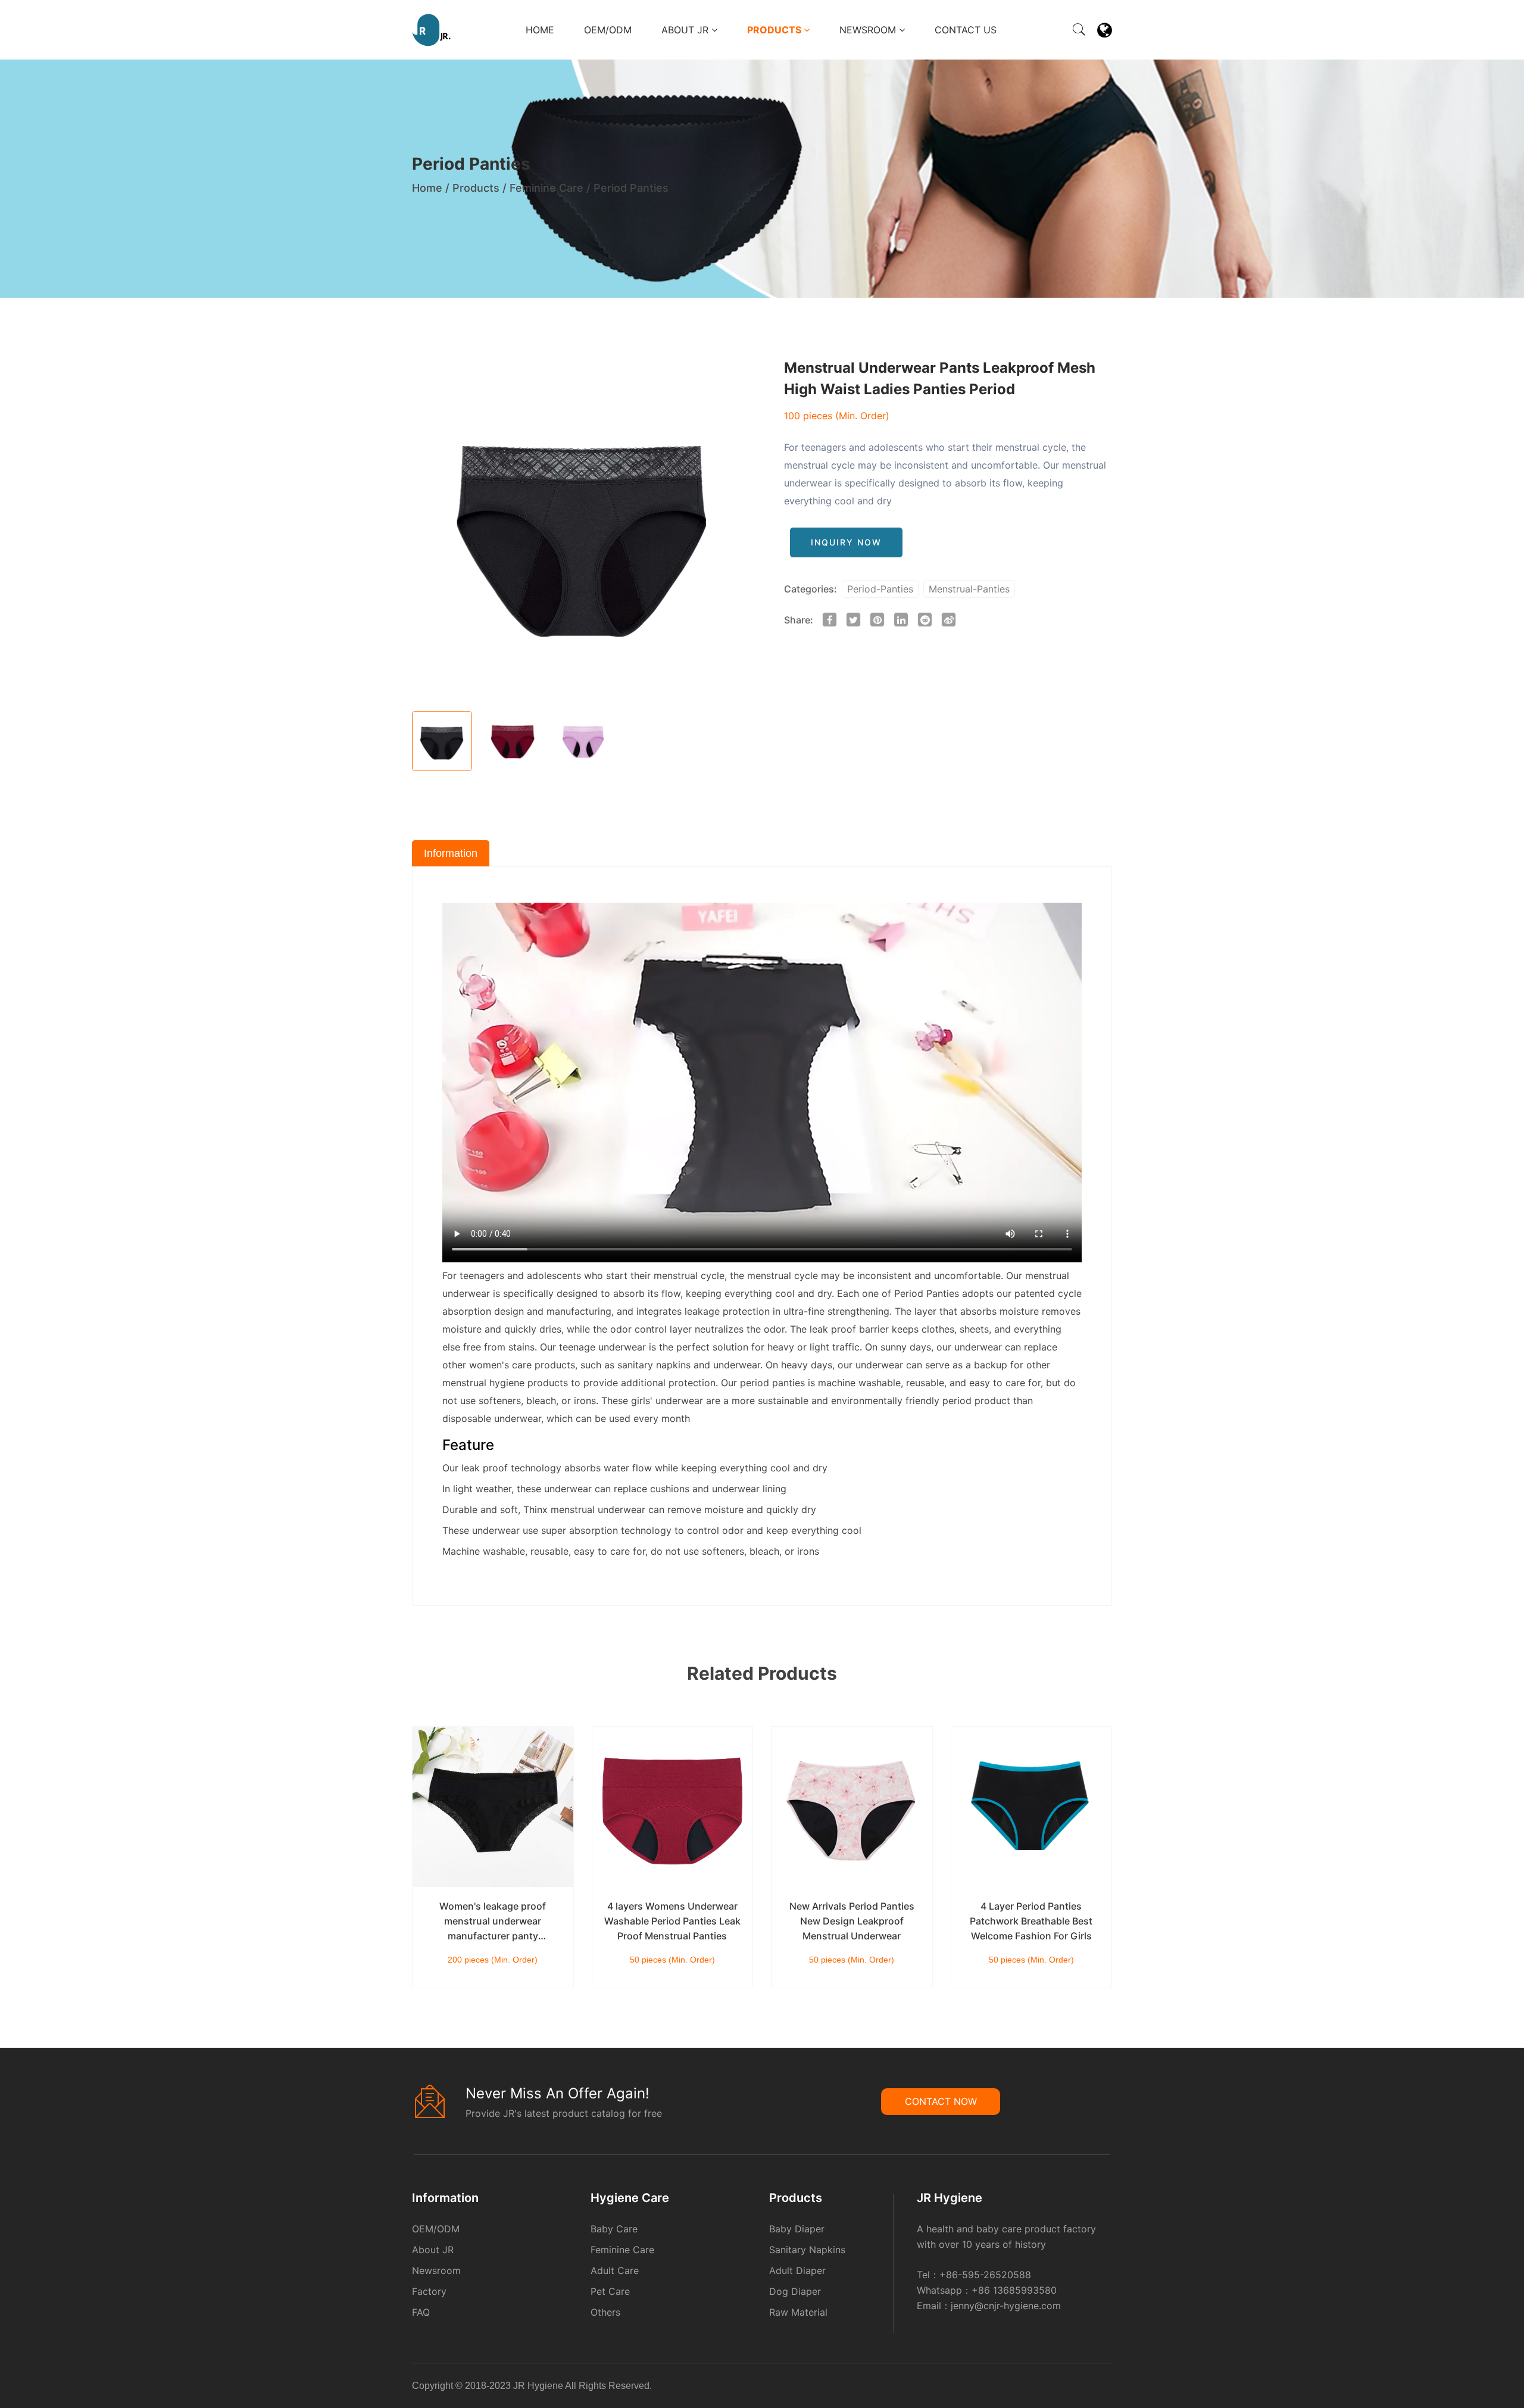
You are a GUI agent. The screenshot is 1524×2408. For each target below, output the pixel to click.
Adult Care (615, 2270)
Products (775, 30)
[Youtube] (1110, 2388)
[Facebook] (1092, 2388)
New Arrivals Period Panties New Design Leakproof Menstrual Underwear (852, 1921)
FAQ (421, 2312)
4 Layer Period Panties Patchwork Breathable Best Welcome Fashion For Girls (1031, 1921)
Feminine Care (546, 188)
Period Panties (631, 188)
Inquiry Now (846, 542)
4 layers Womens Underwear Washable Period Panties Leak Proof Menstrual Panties (672, 1921)
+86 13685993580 (1014, 2290)
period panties (772, 1383)
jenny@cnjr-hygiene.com (1006, 2306)
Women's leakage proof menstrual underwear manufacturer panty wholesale (493, 1922)
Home (540, 30)
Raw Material (798, 2312)
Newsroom (869, 30)
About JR (686, 30)
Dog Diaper (795, 2291)
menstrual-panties (969, 589)
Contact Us (966, 30)
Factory (429, 2291)
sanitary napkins (654, 1365)
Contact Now (941, 2101)
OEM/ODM (608, 30)
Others (605, 2312)
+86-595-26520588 (985, 2275)
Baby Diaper (797, 2229)
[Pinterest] (1100, 2388)
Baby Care (614, 2229)
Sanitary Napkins (807, 2250)
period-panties (880, 589)
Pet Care (610, 2291)
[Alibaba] (1089, 2388)
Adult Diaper (797, 2270)
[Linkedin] (1096, 2388)
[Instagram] (1107, 2388)
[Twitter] (1103, 2388)
